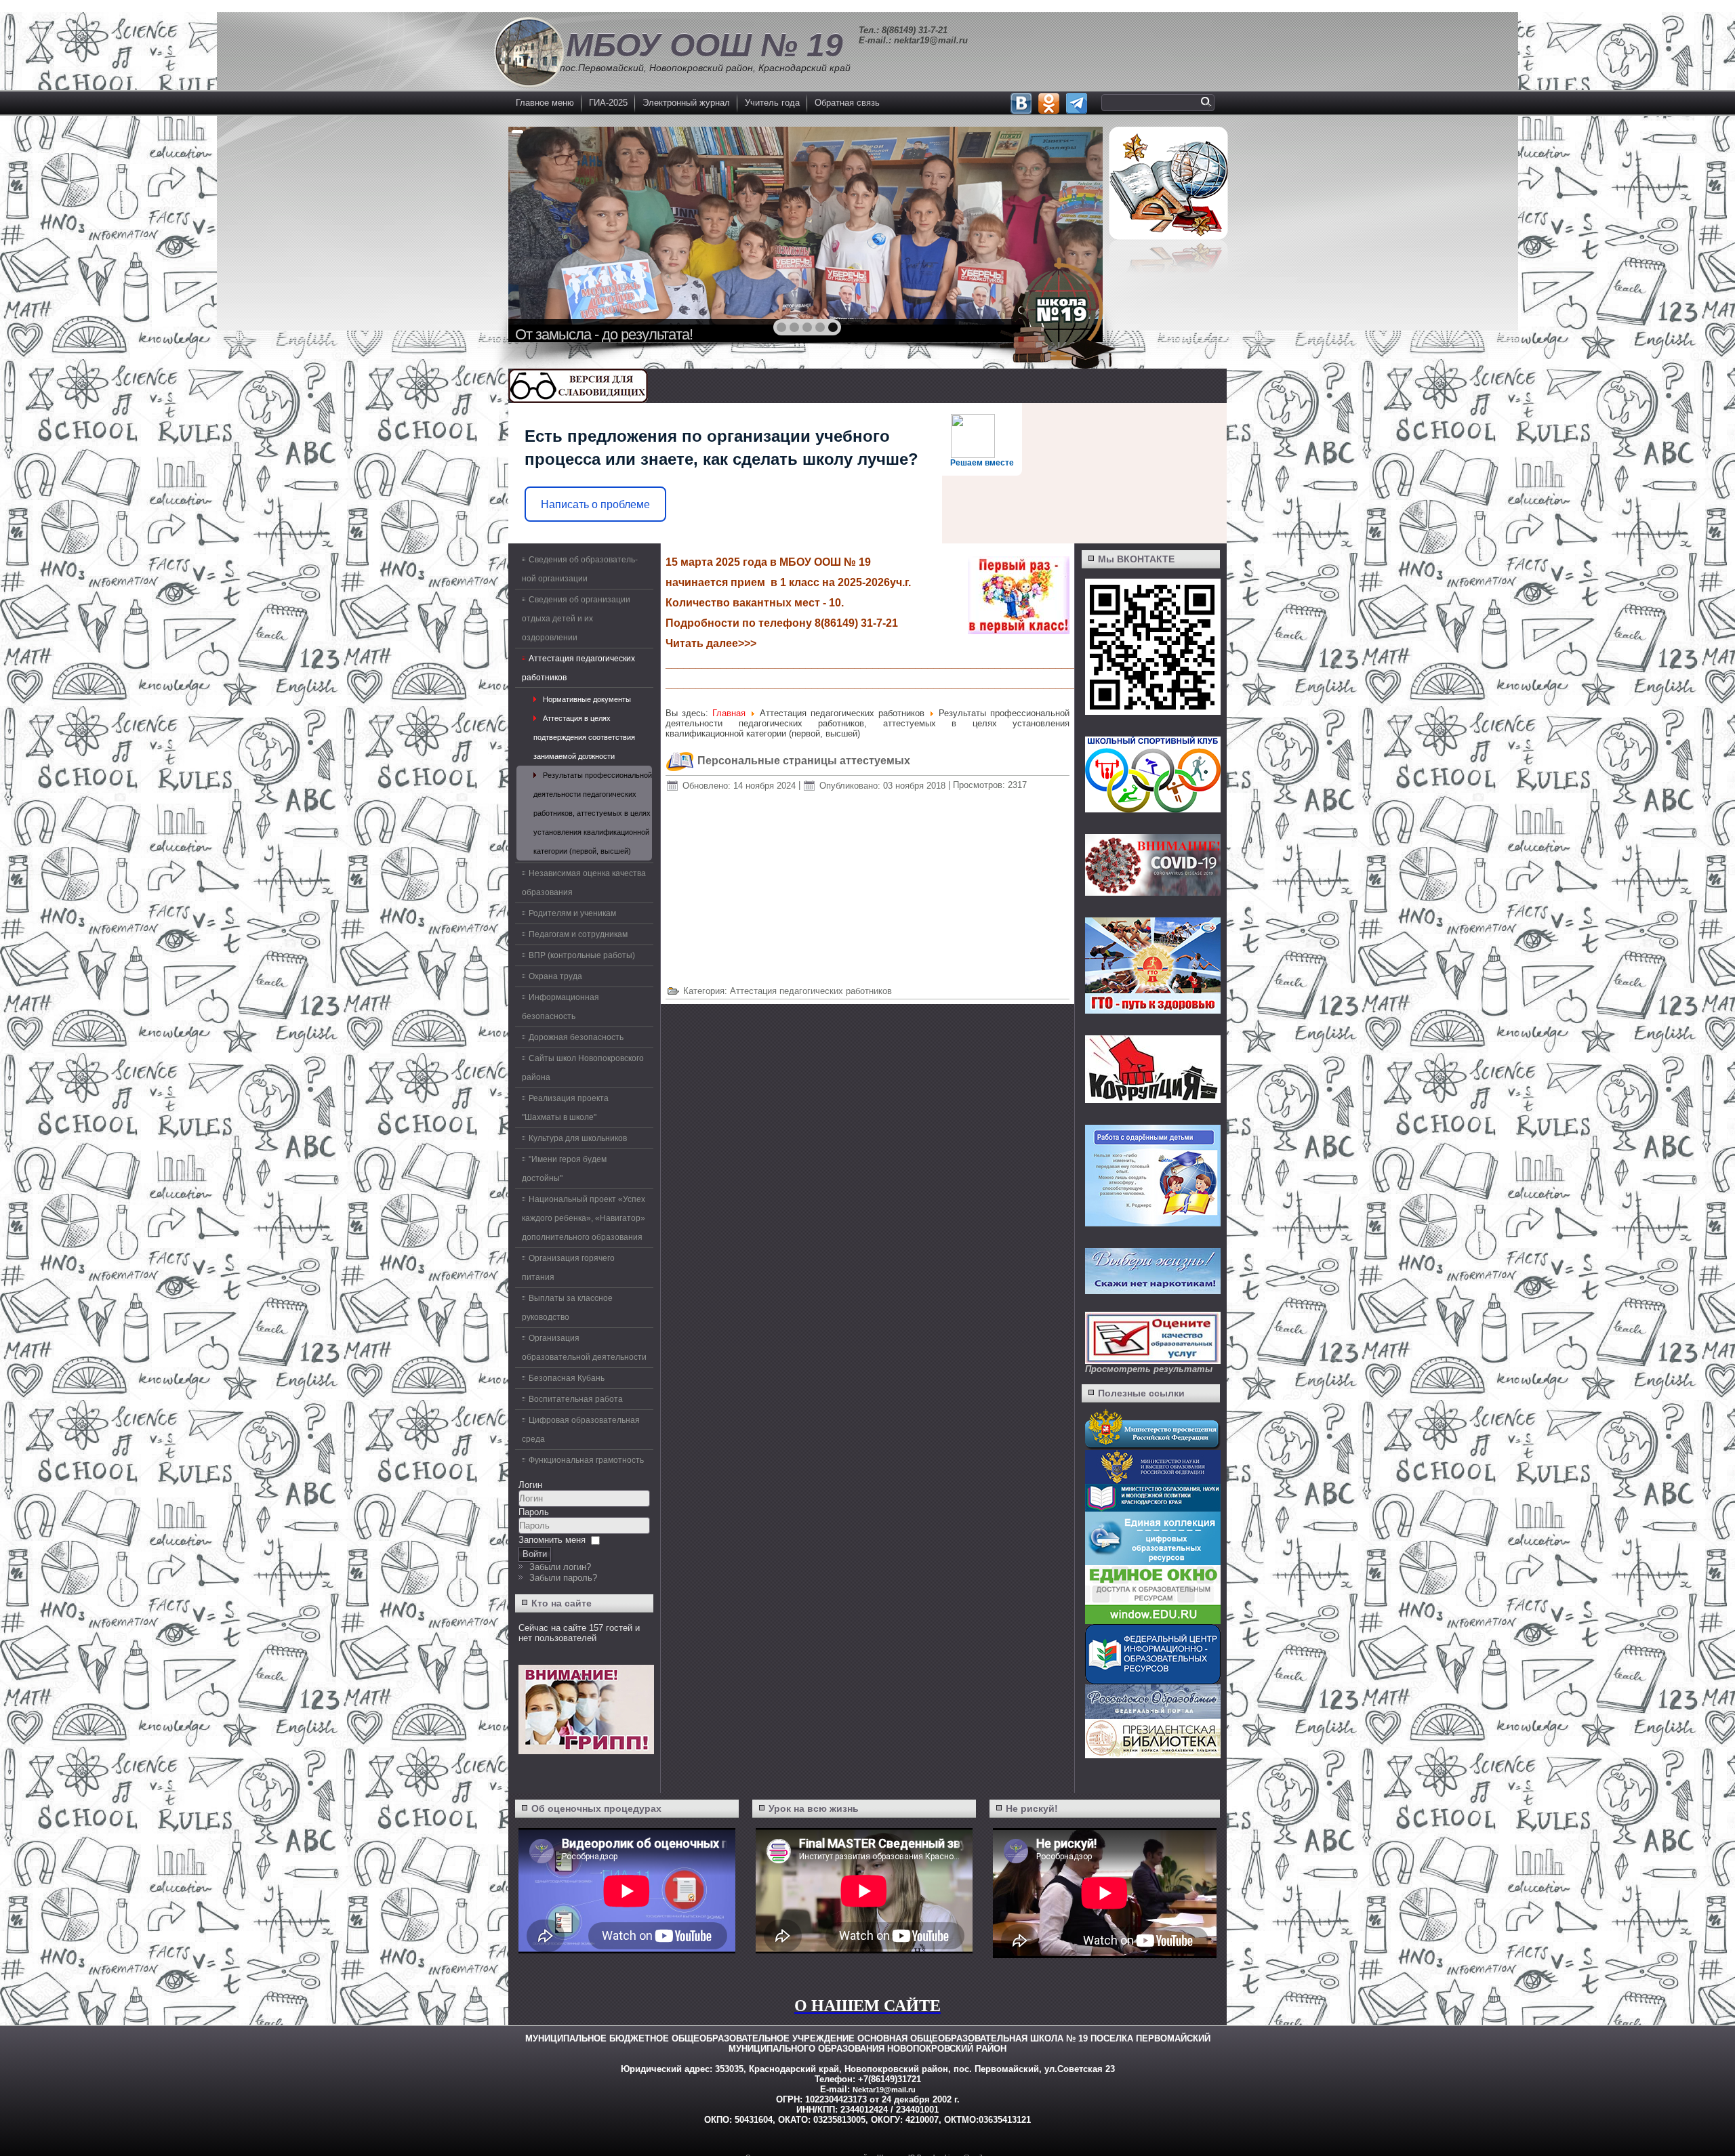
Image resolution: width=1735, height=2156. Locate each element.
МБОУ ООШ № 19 (705, 45)
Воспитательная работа (576, 1399)
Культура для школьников (578, 1138)
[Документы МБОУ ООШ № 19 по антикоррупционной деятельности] (1153, 1100)
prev (548, 233)
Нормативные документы (587, 699)
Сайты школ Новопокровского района (583, 1068)
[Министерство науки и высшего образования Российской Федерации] (1153, 1481)
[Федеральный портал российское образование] (1153, 1716)
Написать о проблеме (595, 504)
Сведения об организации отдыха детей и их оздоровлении (576, 619)
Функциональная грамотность (586, 1460)
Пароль (534, 1512)
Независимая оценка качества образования (584, 883)
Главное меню (545, 103)
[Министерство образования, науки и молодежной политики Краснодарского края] (1153, 1509)
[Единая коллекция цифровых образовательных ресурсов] (1153, 1562)
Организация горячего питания (568, 1268)
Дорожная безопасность (576, 1037)
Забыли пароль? (563, 1578)
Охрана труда (555, 976)
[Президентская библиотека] (1153, 1755)
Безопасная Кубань (567, 1378)
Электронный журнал (686, 103)
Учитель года (772, 103)
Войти (535, 1554)
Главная (729, 713)
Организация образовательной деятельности (584, 1348)
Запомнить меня (552, 1540)
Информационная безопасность (560, 1007)
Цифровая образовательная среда (581, 1430)
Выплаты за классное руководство (567, 1308)
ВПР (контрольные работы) (582, 955)
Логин (530, 1485)
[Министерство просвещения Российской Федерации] (1153, 1447)
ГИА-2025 (608, 103)
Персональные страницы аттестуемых (804, 761)
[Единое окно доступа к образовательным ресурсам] (1153, 1621)
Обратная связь (847, 103)
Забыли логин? (560, 1567)
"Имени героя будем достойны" (564, 1169)
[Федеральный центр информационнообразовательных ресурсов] (1153, 1681)
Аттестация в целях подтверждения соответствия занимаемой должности (584, 737)
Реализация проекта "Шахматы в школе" (565, 1108)
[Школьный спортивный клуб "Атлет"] (1151, 774)
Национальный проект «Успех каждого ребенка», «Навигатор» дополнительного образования (584, 1218)
